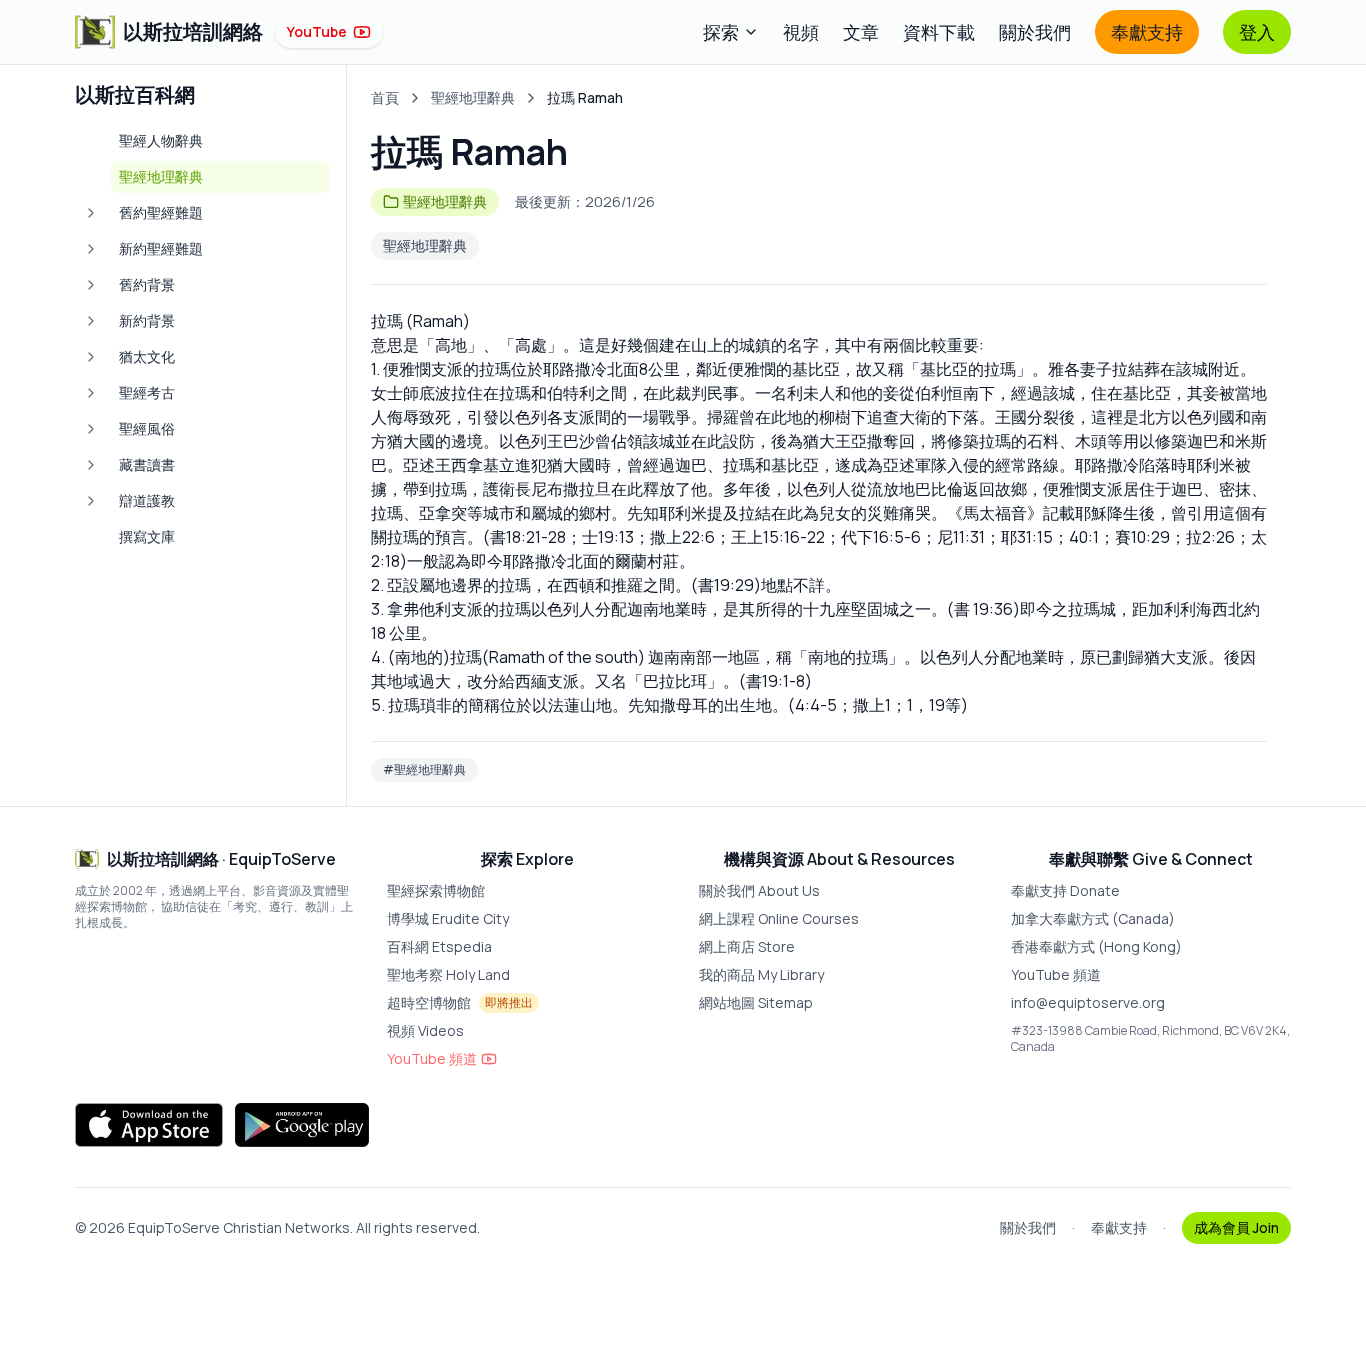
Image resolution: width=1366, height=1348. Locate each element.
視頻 (801, 32)
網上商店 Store (747, 946)
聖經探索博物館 (436, 890)
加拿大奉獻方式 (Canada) (1093, 918)
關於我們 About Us (759, 890)
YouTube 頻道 (432, 1058)
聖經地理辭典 (473, 97)
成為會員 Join (1236, 1227)
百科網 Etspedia (439, 946)
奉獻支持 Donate (1065, 890)
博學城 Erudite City (448, 918)
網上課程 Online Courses (779, 918)
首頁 (385, 97)
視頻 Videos (425, 1030)
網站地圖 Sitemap (756, 1002)
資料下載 (939, 32)
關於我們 (1035, 32)
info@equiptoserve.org (1088, 1002)
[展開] (91, 213)
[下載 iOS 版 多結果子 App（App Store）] (149, 1125)
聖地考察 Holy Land (448, 974)
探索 (721, 32)
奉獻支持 (1147, 32)
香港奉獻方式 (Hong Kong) (1096, 946)
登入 (1257, 32)
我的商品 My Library (761, 974)
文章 (861, 32)
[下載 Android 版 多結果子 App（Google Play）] (302, 1125)
